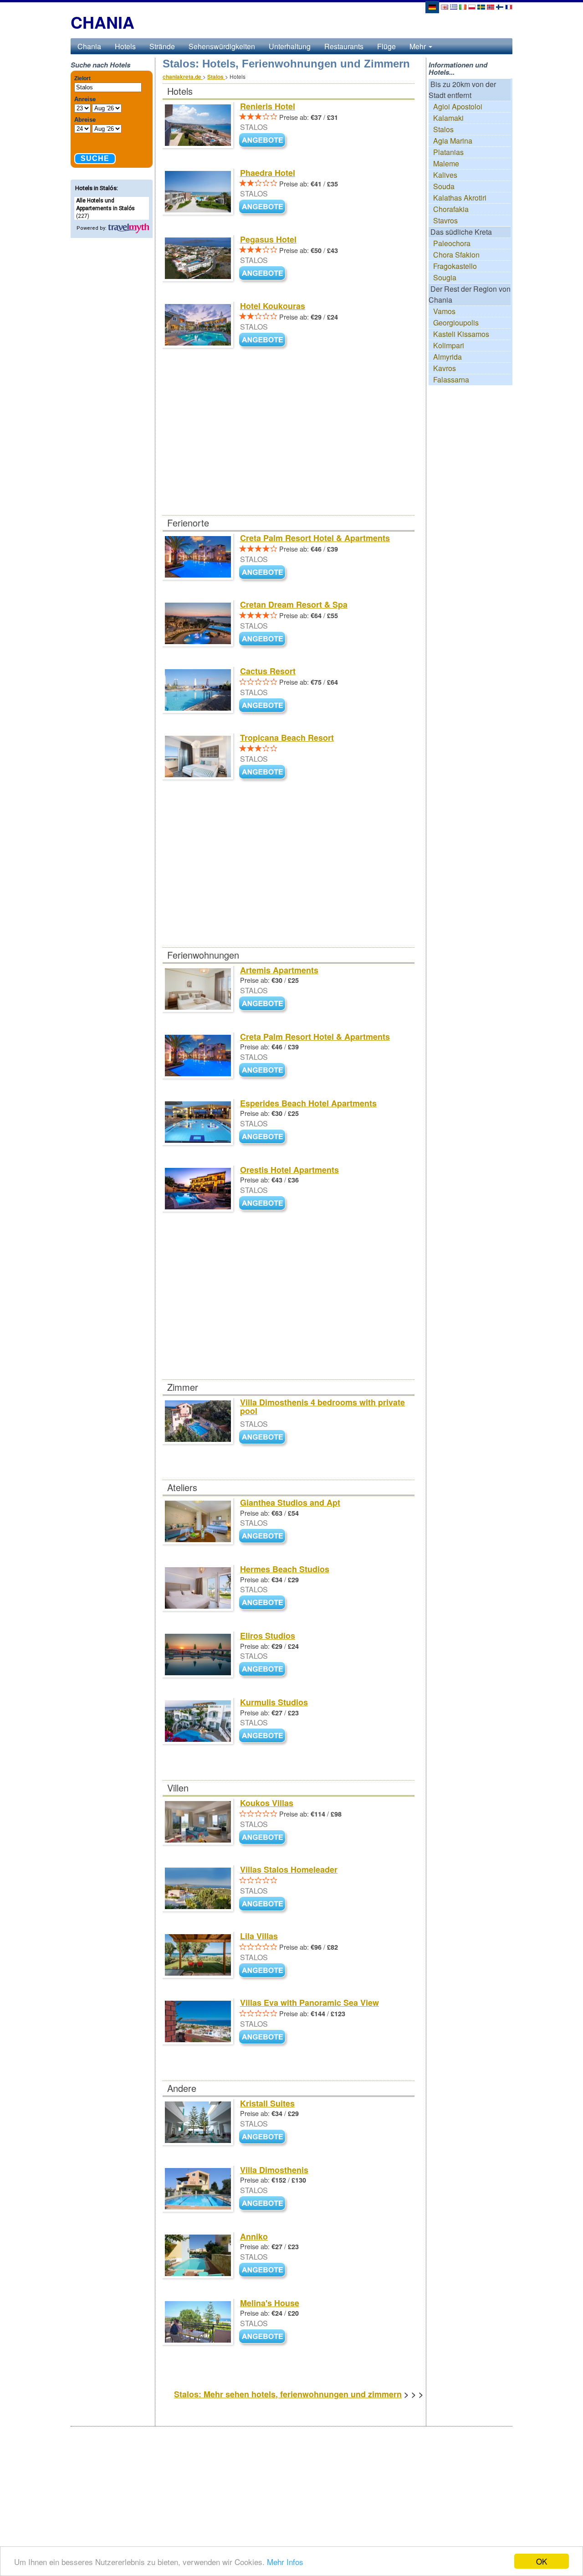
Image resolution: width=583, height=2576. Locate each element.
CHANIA (102, 22)
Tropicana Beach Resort (287, 738)
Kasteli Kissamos (461, 334)
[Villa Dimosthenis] (264, 2204)
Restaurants (344, 46)
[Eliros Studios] (264, 1670)
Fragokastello (455, 266)
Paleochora (452, 243)
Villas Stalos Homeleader (289, 1869)
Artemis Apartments (279, 970)
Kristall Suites (267, 2103)
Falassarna (451, 379)
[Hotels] (128, 228)
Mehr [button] (419, 46)
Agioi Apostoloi (458, 106)
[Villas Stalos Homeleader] (264, 1904)
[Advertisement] (288, 448)
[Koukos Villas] (264, 1838)
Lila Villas (259, 1936)
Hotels (125, 46)
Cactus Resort (268, 671)
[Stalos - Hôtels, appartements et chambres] (509, 6)
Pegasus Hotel (268, 239)
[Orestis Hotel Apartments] (264, 1204)
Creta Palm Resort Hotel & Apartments (315, 538)
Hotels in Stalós (96, 188)
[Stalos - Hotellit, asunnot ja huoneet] (500, 6)
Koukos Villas (267, 1803)
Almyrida (447, 357)
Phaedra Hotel (268, 173)
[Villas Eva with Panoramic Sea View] (264, 2037)
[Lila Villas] (264, 1971)
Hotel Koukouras (273, 306)
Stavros (445, 220)
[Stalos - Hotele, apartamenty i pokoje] (472, 6)
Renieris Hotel (268, 106)
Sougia (445, 277)
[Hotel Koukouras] (264, 341)
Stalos (443, 129)
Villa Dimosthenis (274, 2170)
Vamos (444, 311)
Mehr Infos (285, 2562)
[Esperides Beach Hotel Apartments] (264, 1137)
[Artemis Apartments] (264, 1004)
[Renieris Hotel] (264, 141)
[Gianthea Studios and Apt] (264, 1536)
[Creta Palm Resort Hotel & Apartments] (264, 573)
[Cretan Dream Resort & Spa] (264, 639)
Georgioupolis (456, 323)
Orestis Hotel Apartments (289, 1170)
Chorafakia (451, 209)
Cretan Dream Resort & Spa (294, 604)
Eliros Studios (268, 1636)
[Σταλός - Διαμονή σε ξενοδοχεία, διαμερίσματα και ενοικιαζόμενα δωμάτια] (454, 6)
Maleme (446, 163)
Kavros (445, 368)
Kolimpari (449, 345)
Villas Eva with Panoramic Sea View (309, 2003)
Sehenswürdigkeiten (222, 46)
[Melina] (264, 2337)
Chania (89, 46)
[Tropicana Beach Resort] (264, 772)
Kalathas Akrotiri (460, 198)
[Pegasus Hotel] (264, 274)
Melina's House (270, 2303)
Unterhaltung (290, 46)
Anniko (254, 2236)
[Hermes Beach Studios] (264, 1603)
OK (542, 2561)
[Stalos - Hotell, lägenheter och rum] (481, 6)
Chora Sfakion (456, 255)
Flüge (386, 46)
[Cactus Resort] (264, 706)
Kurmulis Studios (274, 1702)
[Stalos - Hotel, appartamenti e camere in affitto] (463, 6)
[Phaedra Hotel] (264, 208)
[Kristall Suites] (264, 2137)
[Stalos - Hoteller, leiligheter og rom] (491, 6)
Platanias (448, 152)
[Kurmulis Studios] (264, 1736)
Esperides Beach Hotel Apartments (308, 1103)
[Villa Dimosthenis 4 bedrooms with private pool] (264, 1438)
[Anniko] (264, 2270)
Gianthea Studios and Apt (290, 1502)
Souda (444, 186)
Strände (162, 46)
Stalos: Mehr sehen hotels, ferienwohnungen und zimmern (288, 2394)
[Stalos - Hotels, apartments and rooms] (445, 6)
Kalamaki (448, 118)
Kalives (445, 175)
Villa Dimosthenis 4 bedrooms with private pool (322, 1407)
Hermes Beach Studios (285, 1569)
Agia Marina (453, 141)
